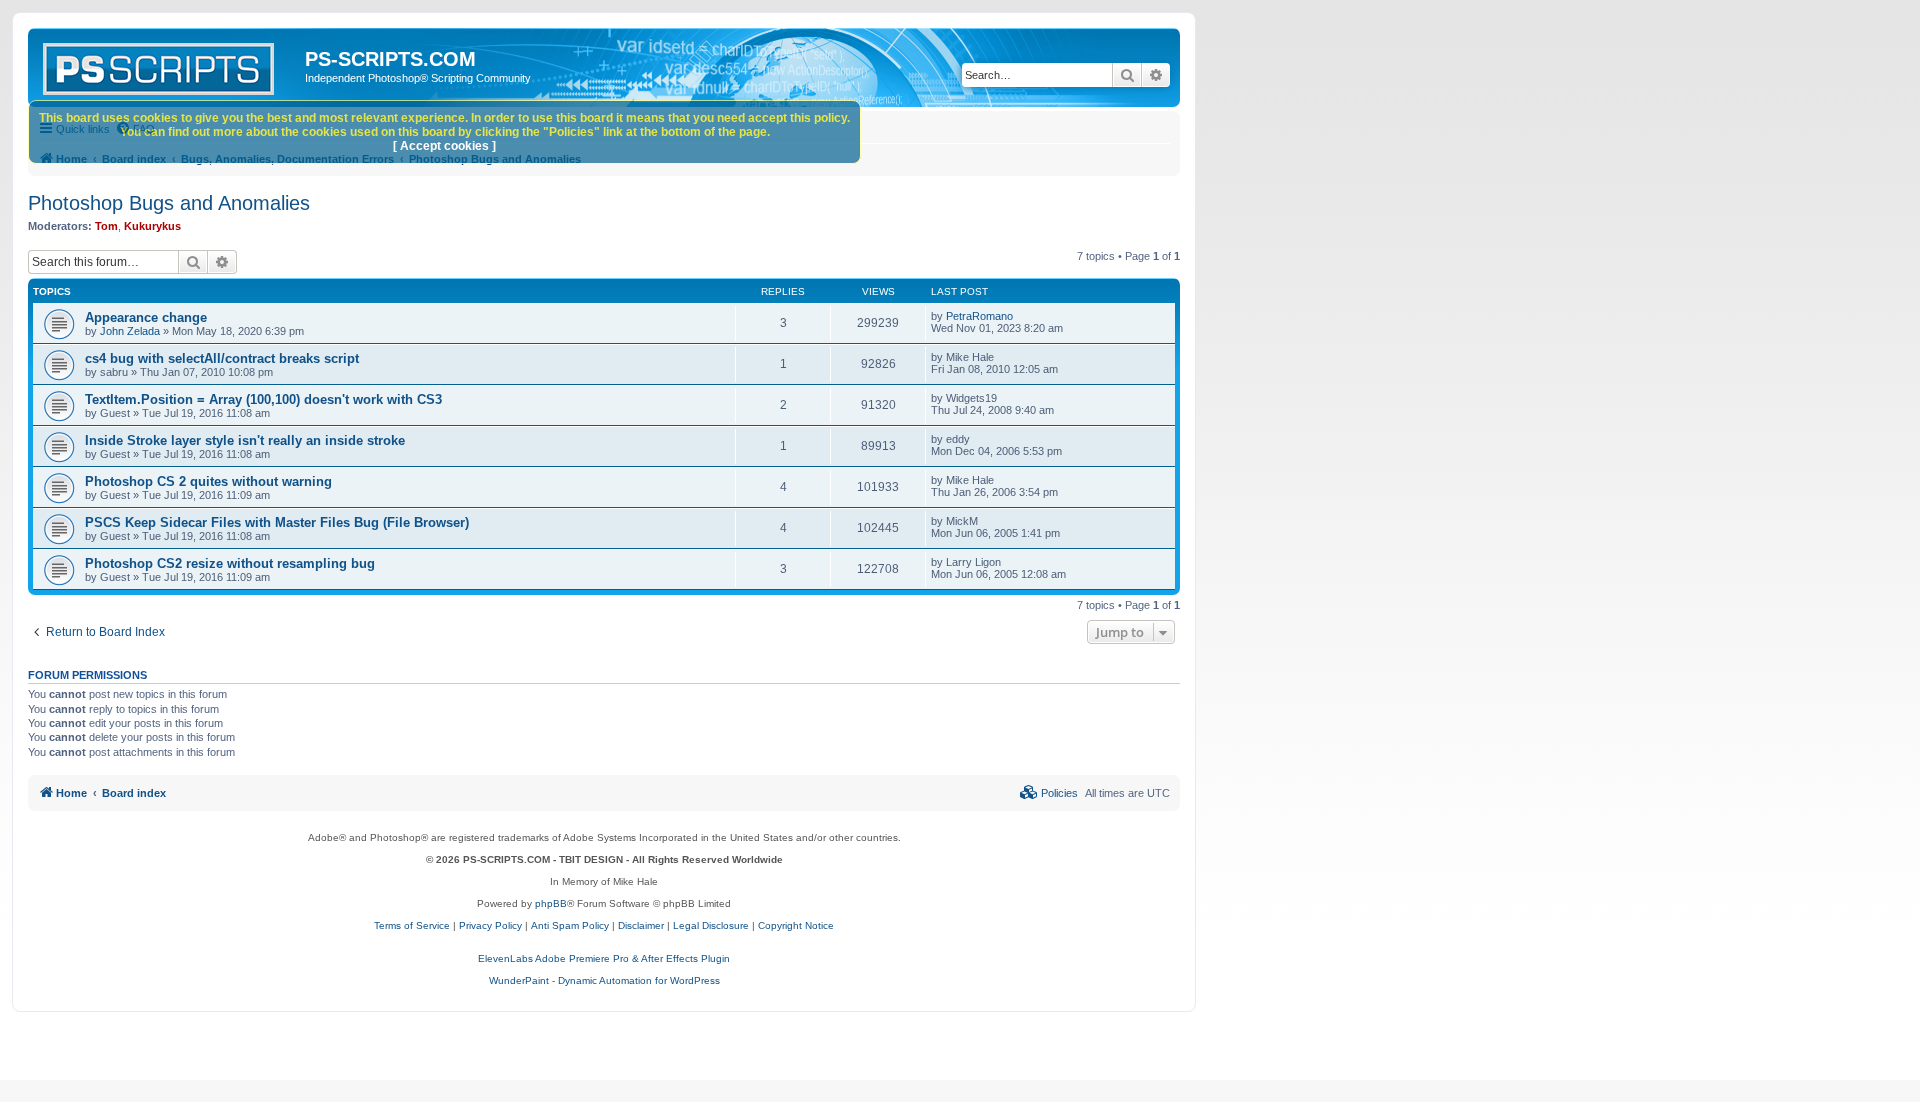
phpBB (551, 903)
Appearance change (146, 317)
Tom (106, 226)
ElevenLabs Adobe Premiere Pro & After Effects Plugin (604, 958)
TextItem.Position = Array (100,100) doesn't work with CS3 (263, 399)
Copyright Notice (796, 925)
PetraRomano (979, 316)
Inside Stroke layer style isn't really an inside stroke (245, 440)
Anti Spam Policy (570, 925)
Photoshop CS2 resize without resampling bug (230, 563)
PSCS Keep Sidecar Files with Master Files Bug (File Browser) (277, 522)
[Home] (169, 65)
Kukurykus (152, 226)
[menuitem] (1049, 793)
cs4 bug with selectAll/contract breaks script (222, 358)
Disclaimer (641, 925)
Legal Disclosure (711, 925)
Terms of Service (412, 925)
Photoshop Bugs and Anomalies (169, 203)
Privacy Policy (490, 925)
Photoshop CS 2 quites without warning (208, 481)
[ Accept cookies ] (444, 146)
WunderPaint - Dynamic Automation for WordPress (604, 980)
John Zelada (130, 331)
